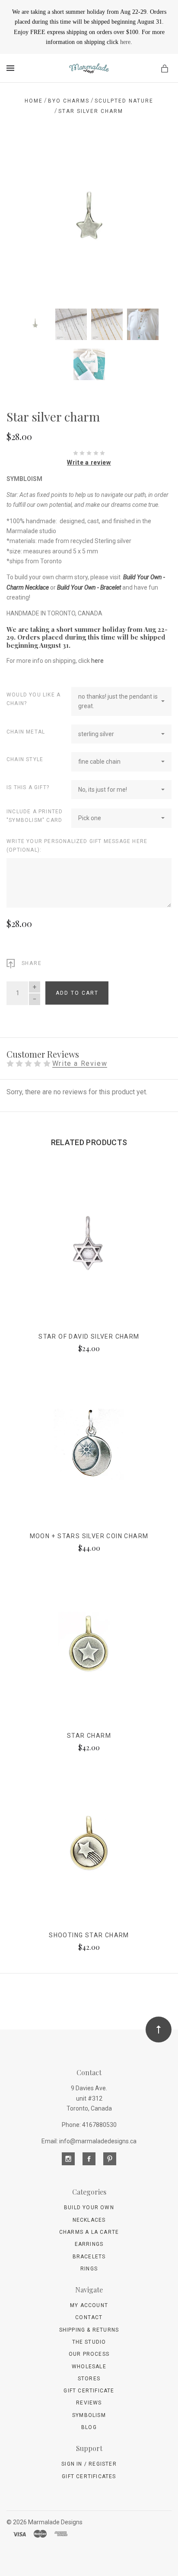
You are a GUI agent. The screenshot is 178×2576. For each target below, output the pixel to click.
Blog (89, 2427)
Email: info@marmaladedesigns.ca (89, 2141)
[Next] (156, 156)
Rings (89, 2269)
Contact (89, 2317)
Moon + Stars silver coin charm (89, 1536)
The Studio (89, 2342)
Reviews (89, 2403)
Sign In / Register (89, 2464)
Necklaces (89, 2220)
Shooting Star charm (89, 1935)
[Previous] (22, 156)
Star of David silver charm (89, 1336)
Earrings (89, 2244)
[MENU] (12, 68)
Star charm (89, 1736)
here (125, 42)
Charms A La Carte (89, 2232)
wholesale (89, 2367)
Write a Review (80, 1064)
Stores (89, 2379)
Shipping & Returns (89, 2330)
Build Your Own (89, 2208)
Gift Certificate (89, 2391)
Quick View (89, 1251)
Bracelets (89, 2257)
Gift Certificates (89, 2476)
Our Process (89, 2354)
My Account (89, 2305)
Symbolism (89, 2415)
